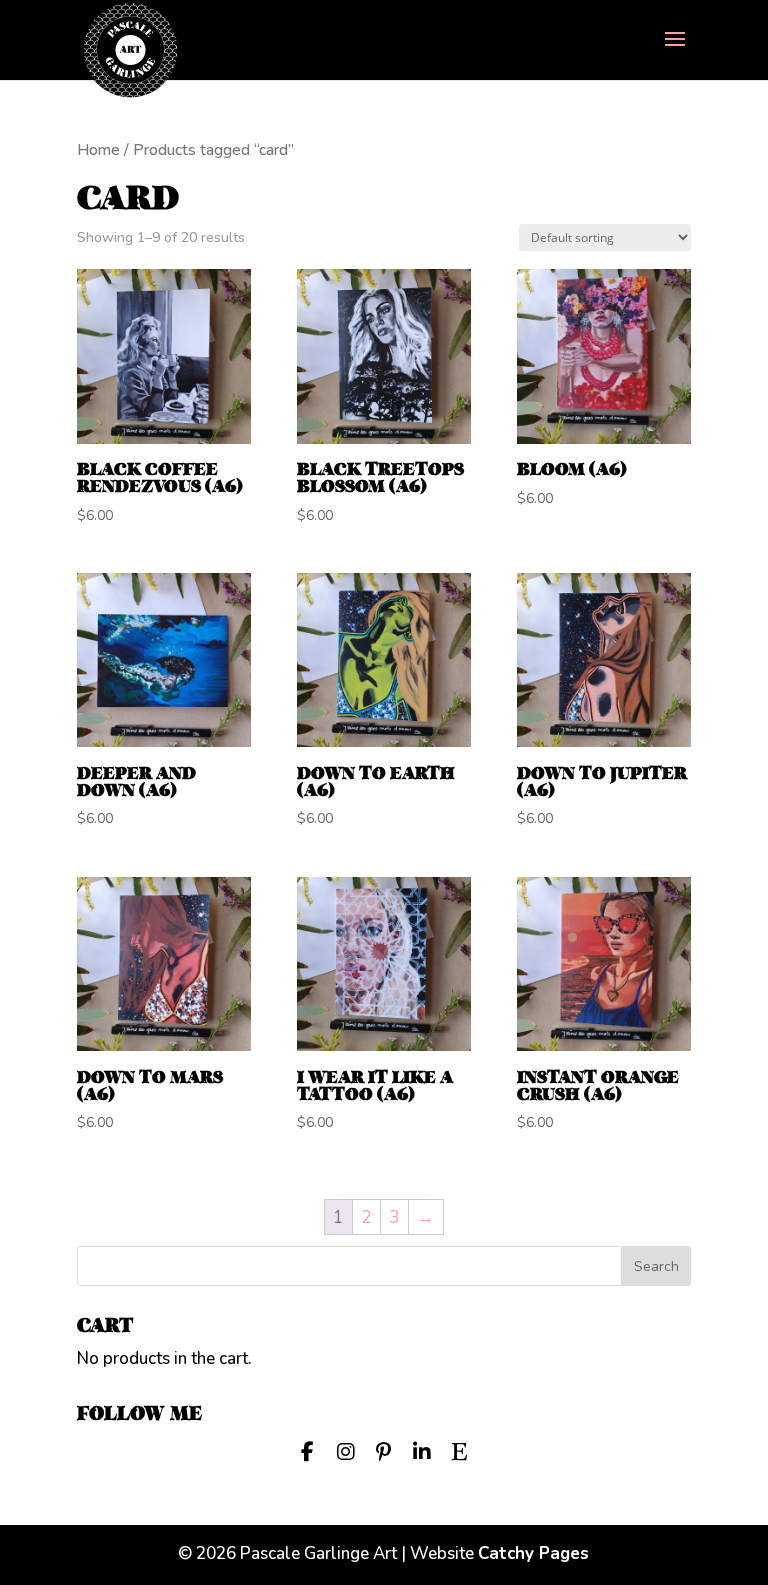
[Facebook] (308, 1450)
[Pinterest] (384, 1450)
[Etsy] (460, 1450)
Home (98, 150)
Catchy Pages (533, 1553)
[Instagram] (346, 1450)
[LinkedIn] (422, 1450)
